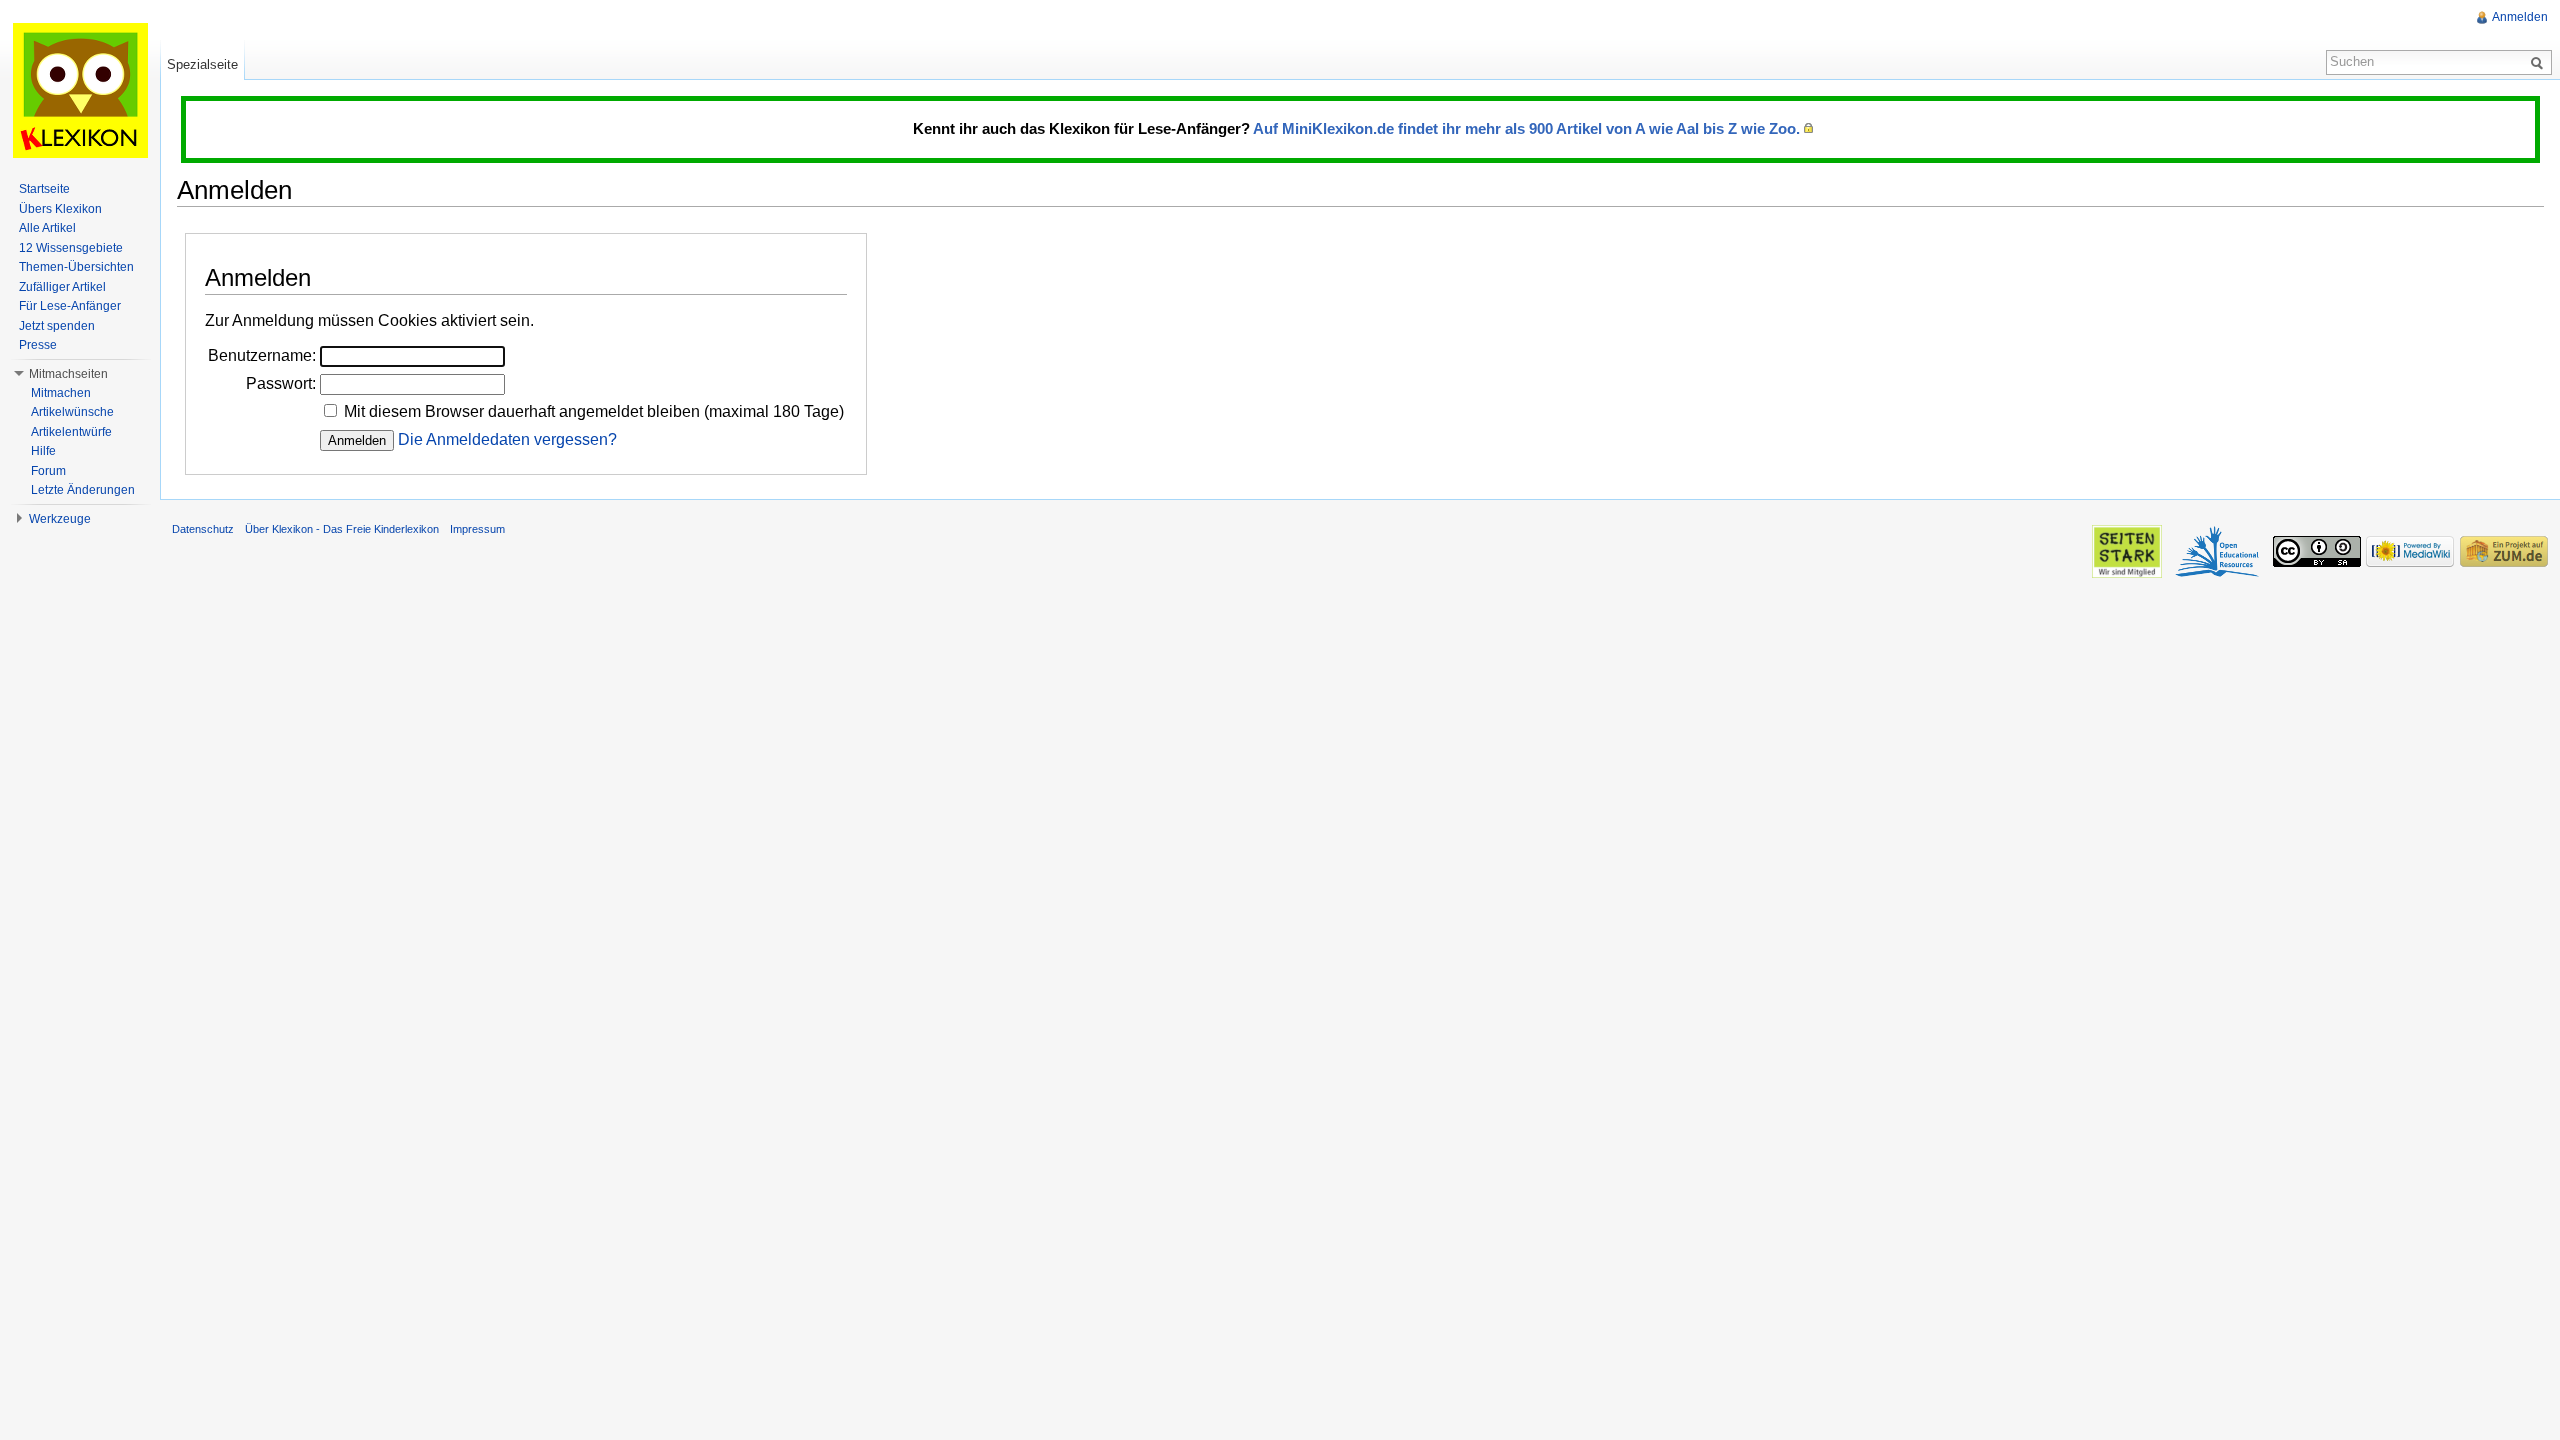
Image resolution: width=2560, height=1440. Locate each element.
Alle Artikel (47, 228)
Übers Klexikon (60, 209)
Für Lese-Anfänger (70, 306)
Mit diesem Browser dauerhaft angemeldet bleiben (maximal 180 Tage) (594, 411)
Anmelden (2520, 17)
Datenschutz (203, 529)
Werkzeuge (60, 519)
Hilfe (43, 451)
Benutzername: (262, 355)
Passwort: (281, 383)
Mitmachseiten (68, 374)
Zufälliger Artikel (62, 287)
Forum (48, 471)
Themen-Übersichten (76, 267)
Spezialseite (202, 64)
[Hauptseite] (80, 90)
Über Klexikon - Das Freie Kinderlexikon (342, 529)
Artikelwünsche (72, 412)
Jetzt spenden (57, 326)
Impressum (477, 529)
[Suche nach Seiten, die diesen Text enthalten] (2540, 62)
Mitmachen (61, 393)
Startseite (44, 189)
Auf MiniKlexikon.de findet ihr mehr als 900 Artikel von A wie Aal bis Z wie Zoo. (1526, 128)
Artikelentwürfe (71, 432)
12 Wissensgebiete (71, 248)
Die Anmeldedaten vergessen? (507, 439)
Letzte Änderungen (83, 490)
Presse (38, 345)
